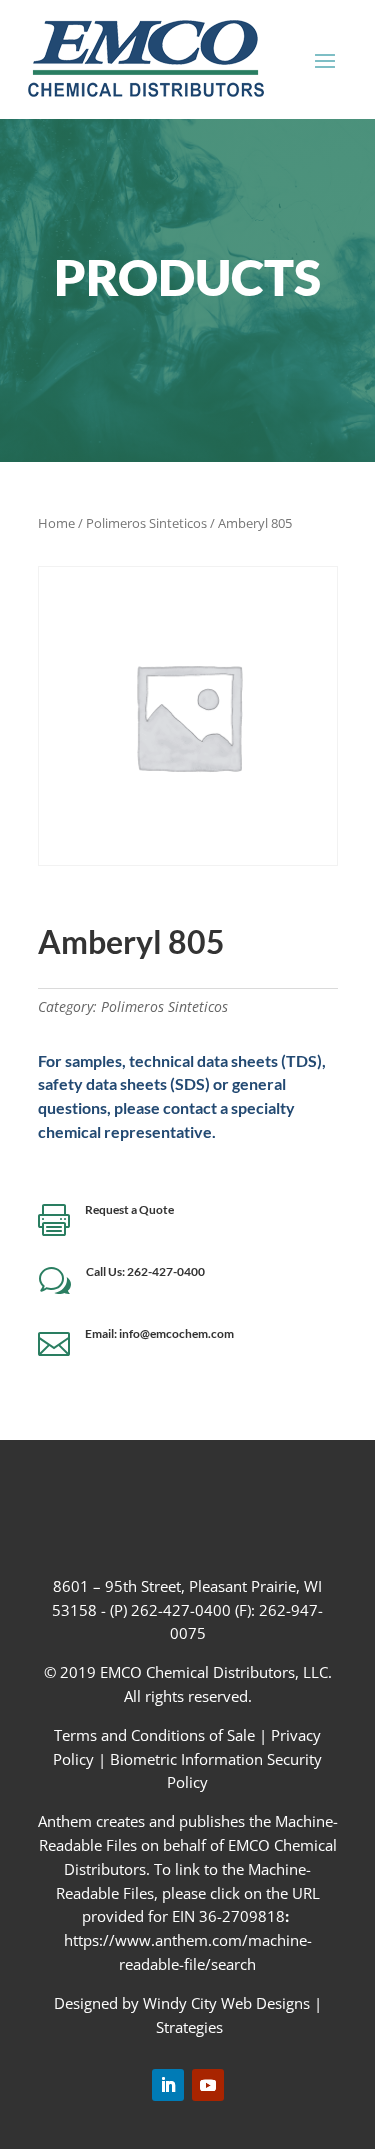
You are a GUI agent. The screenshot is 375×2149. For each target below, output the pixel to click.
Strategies (189, 2027)
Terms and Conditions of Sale (156, 1735)
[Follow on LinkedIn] (168, 2085)
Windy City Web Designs (226, 2003)
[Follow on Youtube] (208, 2085)
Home (56, 523)
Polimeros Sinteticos (146, 523)
